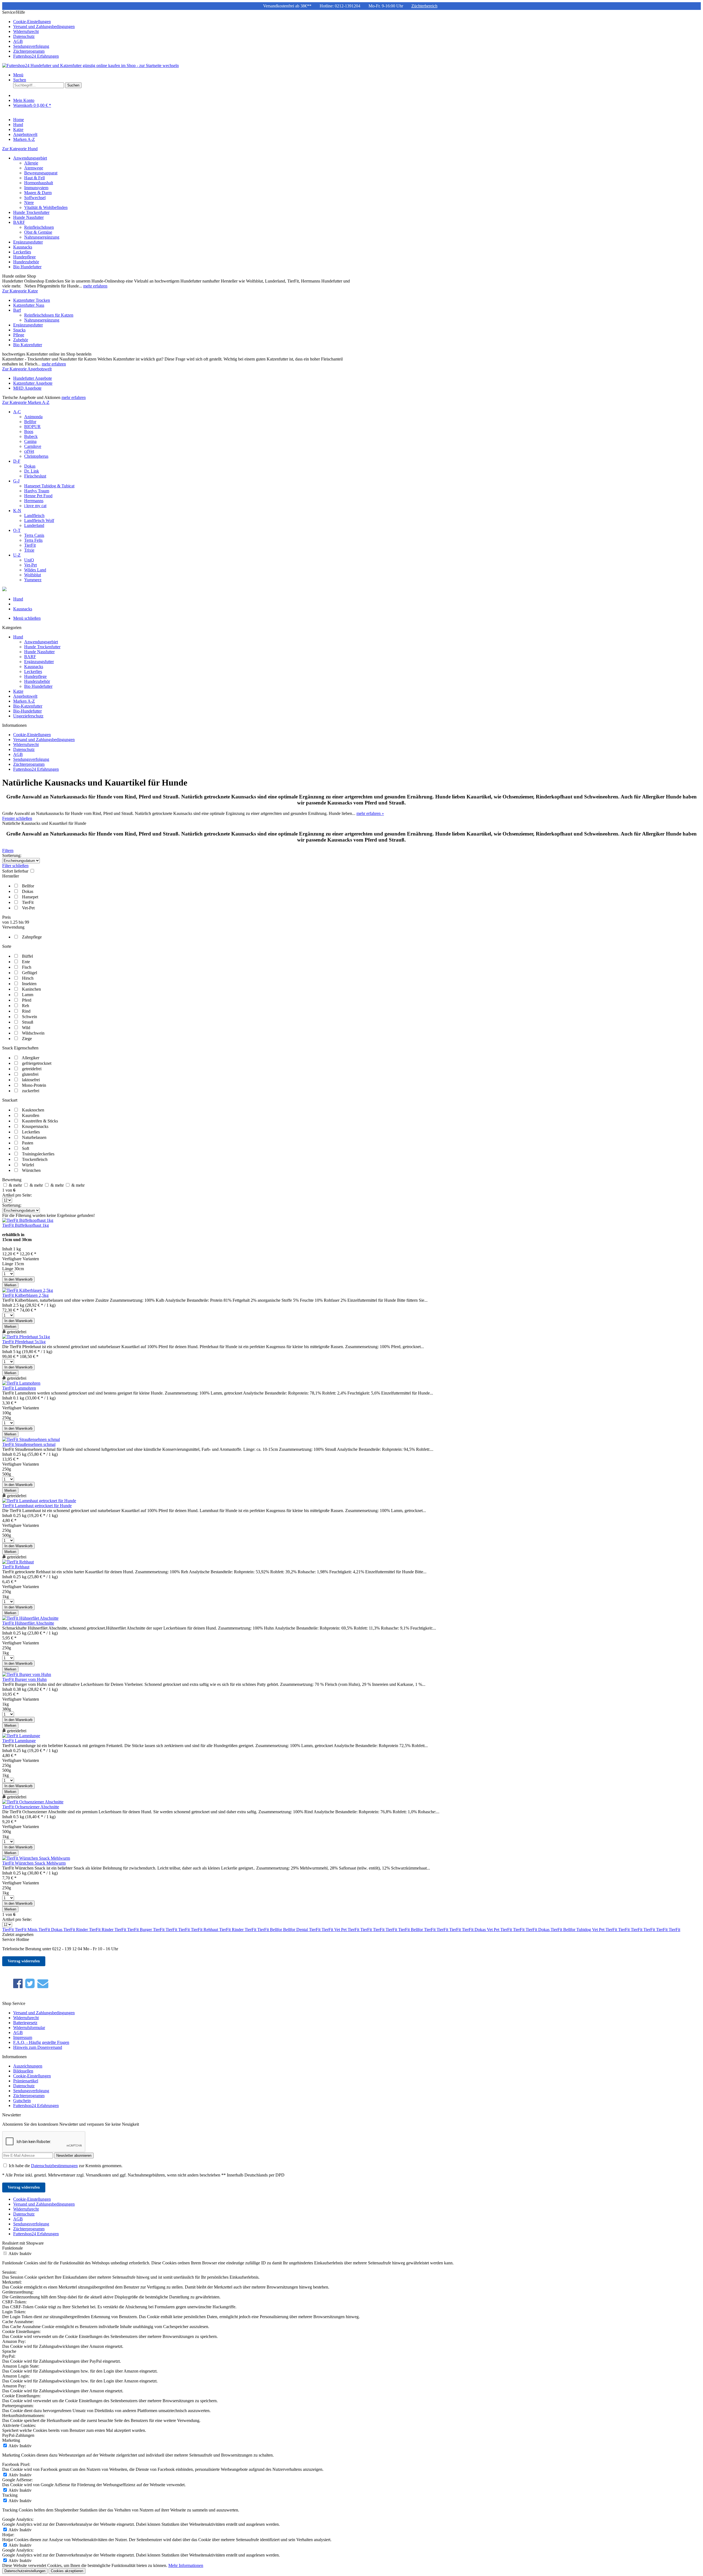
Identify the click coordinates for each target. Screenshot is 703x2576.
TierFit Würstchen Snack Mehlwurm (34, 1863)
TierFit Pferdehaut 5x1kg (24, 1342)
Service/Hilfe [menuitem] (38, 34)
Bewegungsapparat (41, 173)
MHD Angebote (27, 388)
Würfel (28, 1165)
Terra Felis (33, 540)
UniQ (29, 560)
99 (27, 922)
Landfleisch (34, 516)
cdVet (29, 451)
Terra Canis (34, 535)
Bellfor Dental (296, 1930)
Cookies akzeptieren (67, 2571)
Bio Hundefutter (27, 267)
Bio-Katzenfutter (28, 706)
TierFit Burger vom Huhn (24, 1679)
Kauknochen (33, 1110)
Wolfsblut (33, 575)
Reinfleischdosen (39, 227)
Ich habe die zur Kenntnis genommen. (66, 2166)
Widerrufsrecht (26, 31)
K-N (17, 511)
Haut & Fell (34, 178)
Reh (26, 1006)
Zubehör (21, 340)
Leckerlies (22, 252)
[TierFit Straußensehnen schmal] (31, 1439)
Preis (6, 917)
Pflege (19, 335)
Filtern (8, 850)
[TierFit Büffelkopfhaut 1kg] (28, 1220)
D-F (17, 461)
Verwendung (13, 927)
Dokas (30, 466)
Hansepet (30, 897)
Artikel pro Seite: (17, 1195)
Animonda (33, 417)
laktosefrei (31, 1080)
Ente (26, 962)
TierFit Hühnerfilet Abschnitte (28, 1623)
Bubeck (31, 436)
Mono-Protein (34, 1085)
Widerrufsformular (29, 2028)
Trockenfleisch (35, 1159)
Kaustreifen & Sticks (40, 1121)
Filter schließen (15, 866)
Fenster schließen (17, 818)
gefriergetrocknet (37, 1063)
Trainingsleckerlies (38, 1154)
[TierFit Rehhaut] (18, 1562)
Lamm (28, 995)
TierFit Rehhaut (16, 1567)
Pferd (27, 1000)
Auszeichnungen (28, 2066)
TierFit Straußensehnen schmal (29, 1444)
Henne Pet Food (38, 496)
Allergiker (30, 1058)
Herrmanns (34, 501)
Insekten (29, 984)
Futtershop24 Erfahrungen (36, 56)
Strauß (28, 1022)
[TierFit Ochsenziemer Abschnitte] (33, 1802)
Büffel (27, 956)
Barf (17, 310)
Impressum (23, 2037)
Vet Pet (341, 1930)
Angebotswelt (25, 696)
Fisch (27, 967)
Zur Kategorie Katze (20, 291)
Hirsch (28, 978)
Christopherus (36, 456)
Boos (29, 431)
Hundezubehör (26, 262)
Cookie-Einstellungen (32, 22)
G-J (16, 481)
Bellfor (30, 422)
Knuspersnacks (35, 1126)
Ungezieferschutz (28, 716)
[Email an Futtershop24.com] (43, 1984)
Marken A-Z (24, 701)
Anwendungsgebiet (30, 158)
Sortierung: (12, 855)
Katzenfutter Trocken (32, 300)
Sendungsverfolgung (31, 46)
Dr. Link (32, 471)
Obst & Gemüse (38, 232)
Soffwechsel (35, 198)
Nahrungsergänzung (42, 237)
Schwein (30, 1017)
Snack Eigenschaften (20, 1048)
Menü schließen (27, 618)
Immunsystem (36, 188)
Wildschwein (33, 1033)
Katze (18, 691)
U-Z (17, 555)
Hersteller (11, 876)
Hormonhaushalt (39, 183)
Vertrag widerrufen (24, 1961)
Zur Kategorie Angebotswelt (27, 369)
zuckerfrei (31, 1091)
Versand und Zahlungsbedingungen (44, 26)
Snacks (19, 330)
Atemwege (34, 168)
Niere (29, 202)
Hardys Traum (37, 491)
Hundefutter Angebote (33, 378)
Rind (26, 1011)
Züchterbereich (424, 6)
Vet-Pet (30, 565)
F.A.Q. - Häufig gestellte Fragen (41, 2042)
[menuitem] (357, 22)
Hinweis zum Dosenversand (38, 2047)
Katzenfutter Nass (29, 305)
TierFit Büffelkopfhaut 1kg (26, 1225)
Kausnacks (23, 247)
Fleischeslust (35, 476)
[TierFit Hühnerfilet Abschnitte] (30, 1618)
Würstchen (31, 1170)
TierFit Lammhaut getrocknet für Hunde (37, 1506)
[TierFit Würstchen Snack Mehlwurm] (36, 1858)
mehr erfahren (95, 286)
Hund (18, 637)
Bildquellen (23, 2071)
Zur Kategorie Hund (20, 149)
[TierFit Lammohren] (21, 1383)
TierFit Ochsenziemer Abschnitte (31, 1807)
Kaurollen (31, 1115)
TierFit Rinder (76, 1930)
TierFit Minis (27, 1930)
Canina (30, 441)
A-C (17, 412)
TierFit (30, 545)
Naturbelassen (34, 1137)
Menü (18, 75)
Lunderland (34, 525)
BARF (19, 222)
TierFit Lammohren (19, 1388)
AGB (18, 41)
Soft (26, 1148)
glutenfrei (30, 1074)
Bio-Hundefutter (27, 711)
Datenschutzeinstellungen (25, 2571)
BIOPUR (32, 427)
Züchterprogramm (29, 51)
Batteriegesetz (25, 2023)
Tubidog (584, 1930)
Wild (26, 1028)
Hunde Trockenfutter (31, 212)
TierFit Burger (140, 1930)
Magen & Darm (38, 193)
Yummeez (33, 580)
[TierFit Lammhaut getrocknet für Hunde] (39, 1501)
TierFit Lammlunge (19, 1741)
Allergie (31, 163)
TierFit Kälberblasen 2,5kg (25, 1295)
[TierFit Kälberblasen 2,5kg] (28, 1290)
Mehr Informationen (186, 2565)
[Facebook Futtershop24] (18, 1984)
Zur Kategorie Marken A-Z (26, 402)
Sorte (7, 946)
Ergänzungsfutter (28, 242)
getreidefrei (32, 1069)
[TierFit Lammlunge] (21, 1736)
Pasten (28, 1143)
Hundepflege (24, 257)
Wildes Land (35, 570)
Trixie (29, 550)
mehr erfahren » (370, 813)
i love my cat (35, 506)
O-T (17, 530)
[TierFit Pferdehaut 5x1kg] (26, 1337)
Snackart (10, 1100)
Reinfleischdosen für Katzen (49, 315)
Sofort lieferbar (16, 871)
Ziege (27, 1039)
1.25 (14, 922)
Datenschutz (24, 36)
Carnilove (33, 446)
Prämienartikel (26, 2081)
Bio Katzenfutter (28, 345)
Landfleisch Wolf (39, 520)
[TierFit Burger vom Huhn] (27, 1674)
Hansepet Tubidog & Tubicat (49, 486)
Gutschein (22, 2101)
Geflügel (30, 973)
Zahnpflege (32, 937)
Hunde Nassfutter (28, 217)
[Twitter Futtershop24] (30, 1984)
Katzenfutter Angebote (33, 383)
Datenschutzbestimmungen (54, 2166)
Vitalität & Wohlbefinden (46, 207)
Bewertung (12, 1180)
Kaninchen (31, 989)
